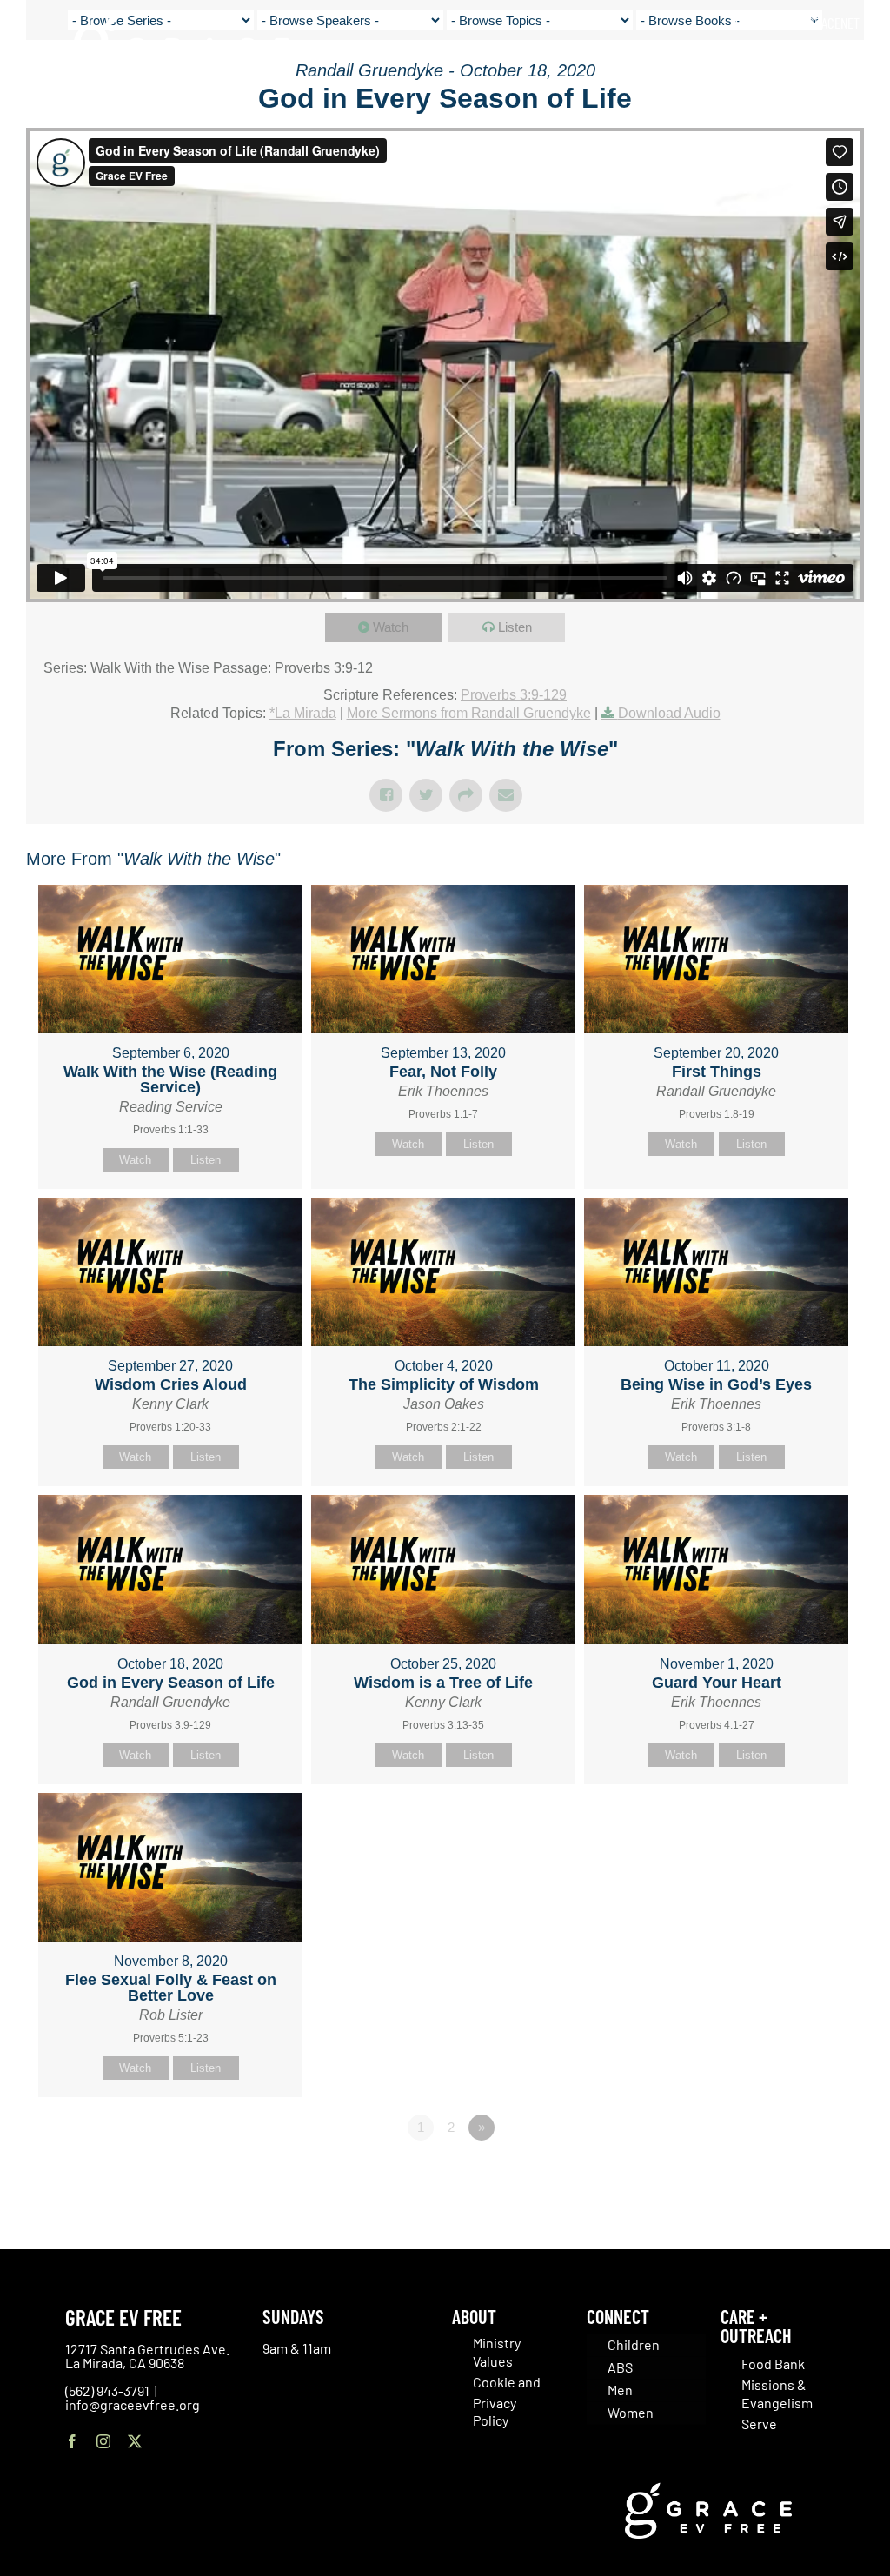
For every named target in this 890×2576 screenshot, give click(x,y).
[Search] (854, 60)
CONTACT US (766, 23)
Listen (515, 627)
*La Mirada (303, 713)
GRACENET (834, 23)
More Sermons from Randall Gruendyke (469, 713)
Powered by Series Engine (800, 2175)
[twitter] (135, 2441)
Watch (391, 627)
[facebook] (72, 2441)
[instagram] (103, 2441)
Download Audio (669, 713)
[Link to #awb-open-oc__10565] (835, 112)
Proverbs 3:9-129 (514, 695)
